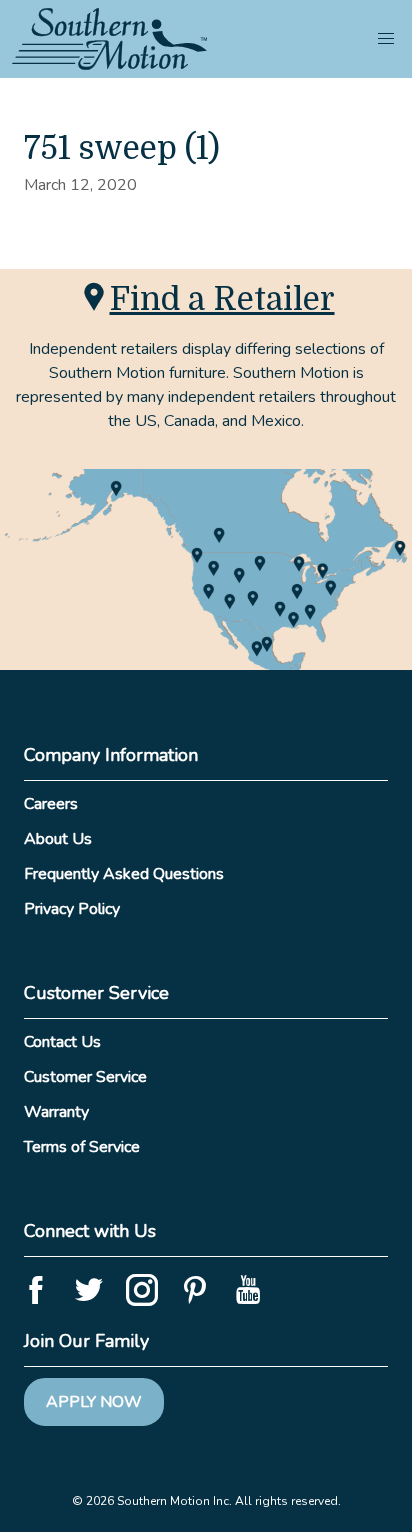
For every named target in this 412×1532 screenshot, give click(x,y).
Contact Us (62, 1042)
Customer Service (85, 1077)
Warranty (56, 1112)
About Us (58, 839)
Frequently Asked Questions (124, 874)
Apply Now (94, 1402)
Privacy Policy (72, 909)
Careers (51, 804)
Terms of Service (82, 1147)
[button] (386, 39)
